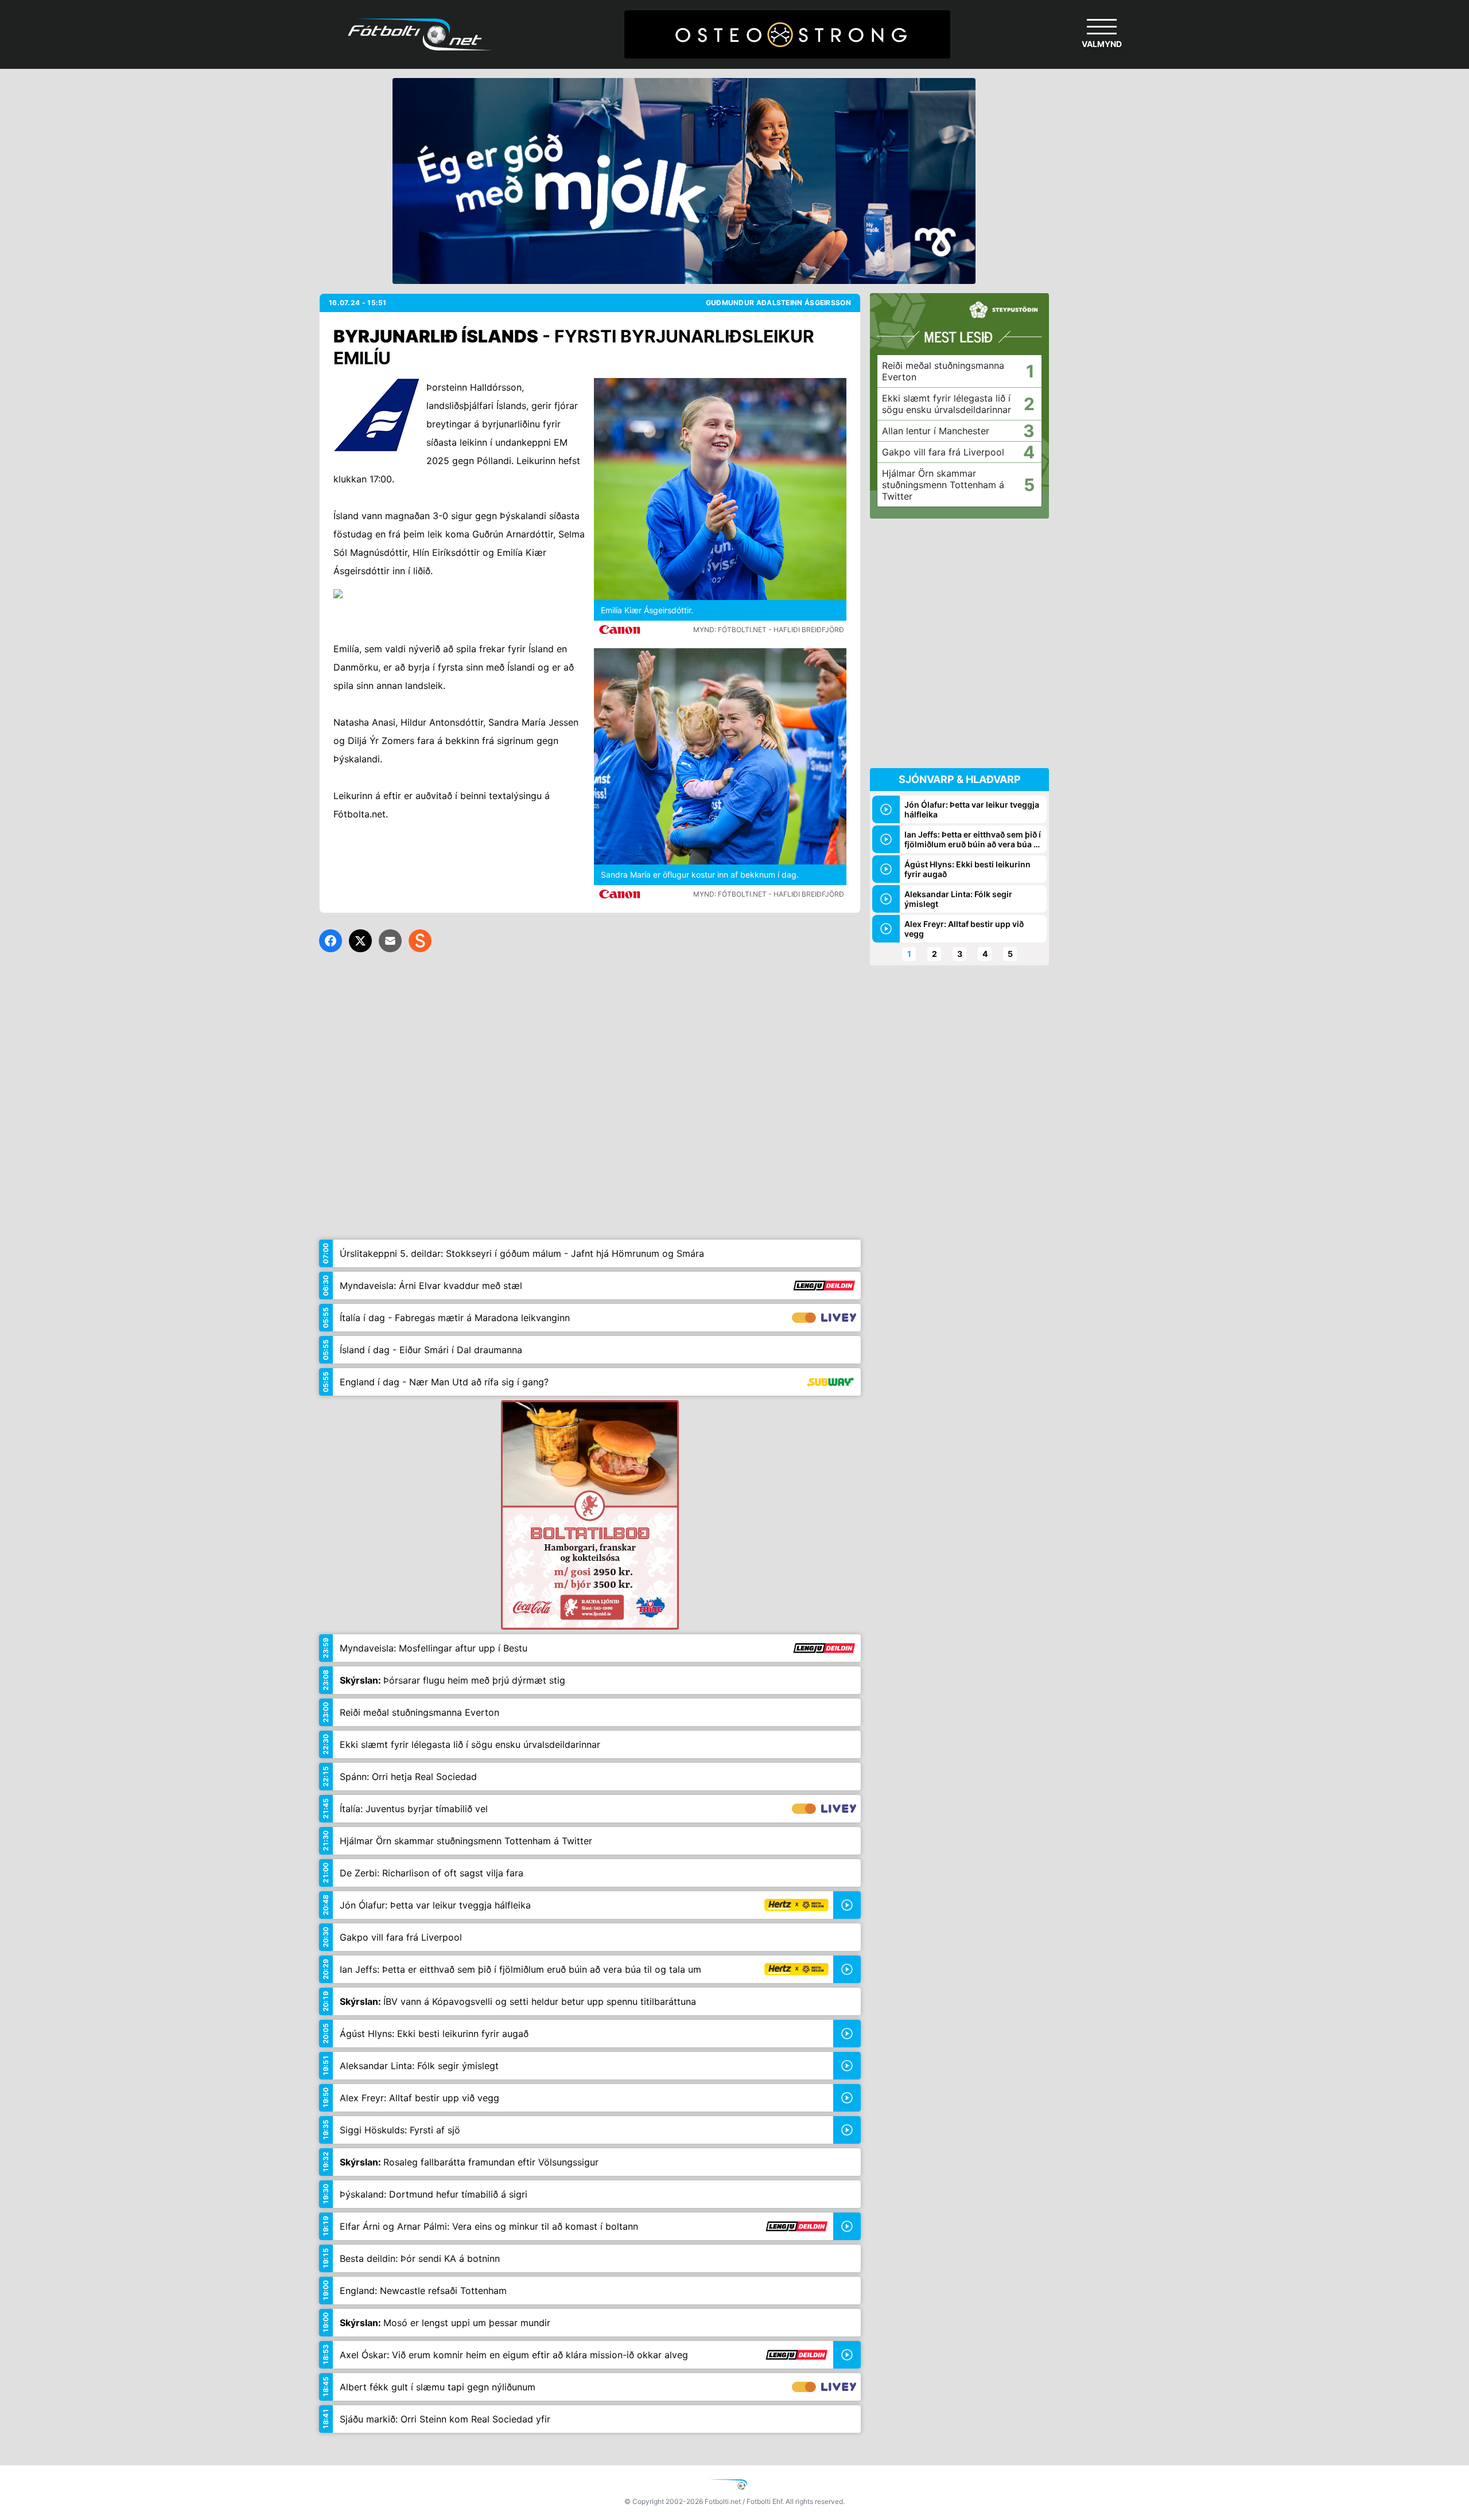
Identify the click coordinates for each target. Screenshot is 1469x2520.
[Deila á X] (360, 941)
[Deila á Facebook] (331, 941)
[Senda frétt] (390, 941)
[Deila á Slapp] (420, 941)
